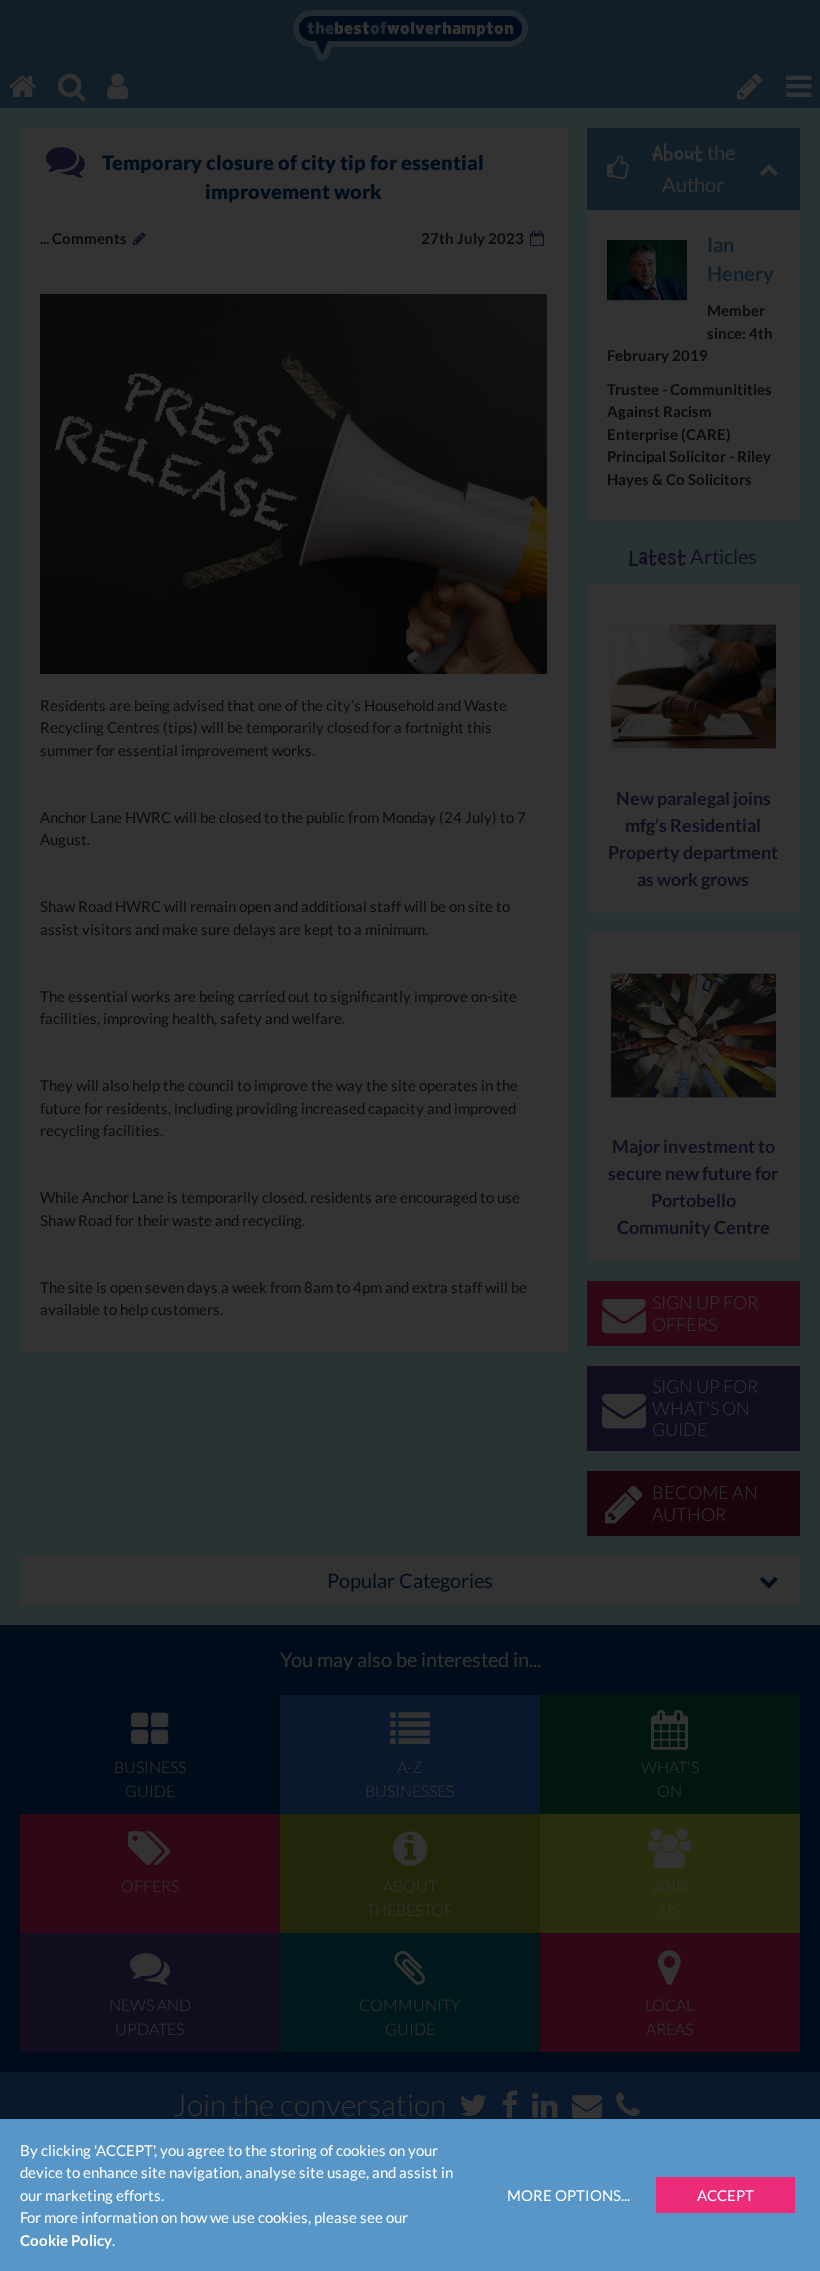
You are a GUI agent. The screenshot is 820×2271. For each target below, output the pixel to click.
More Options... (568, 2195)
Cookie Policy (66, 2240)
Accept (725, 2195)
